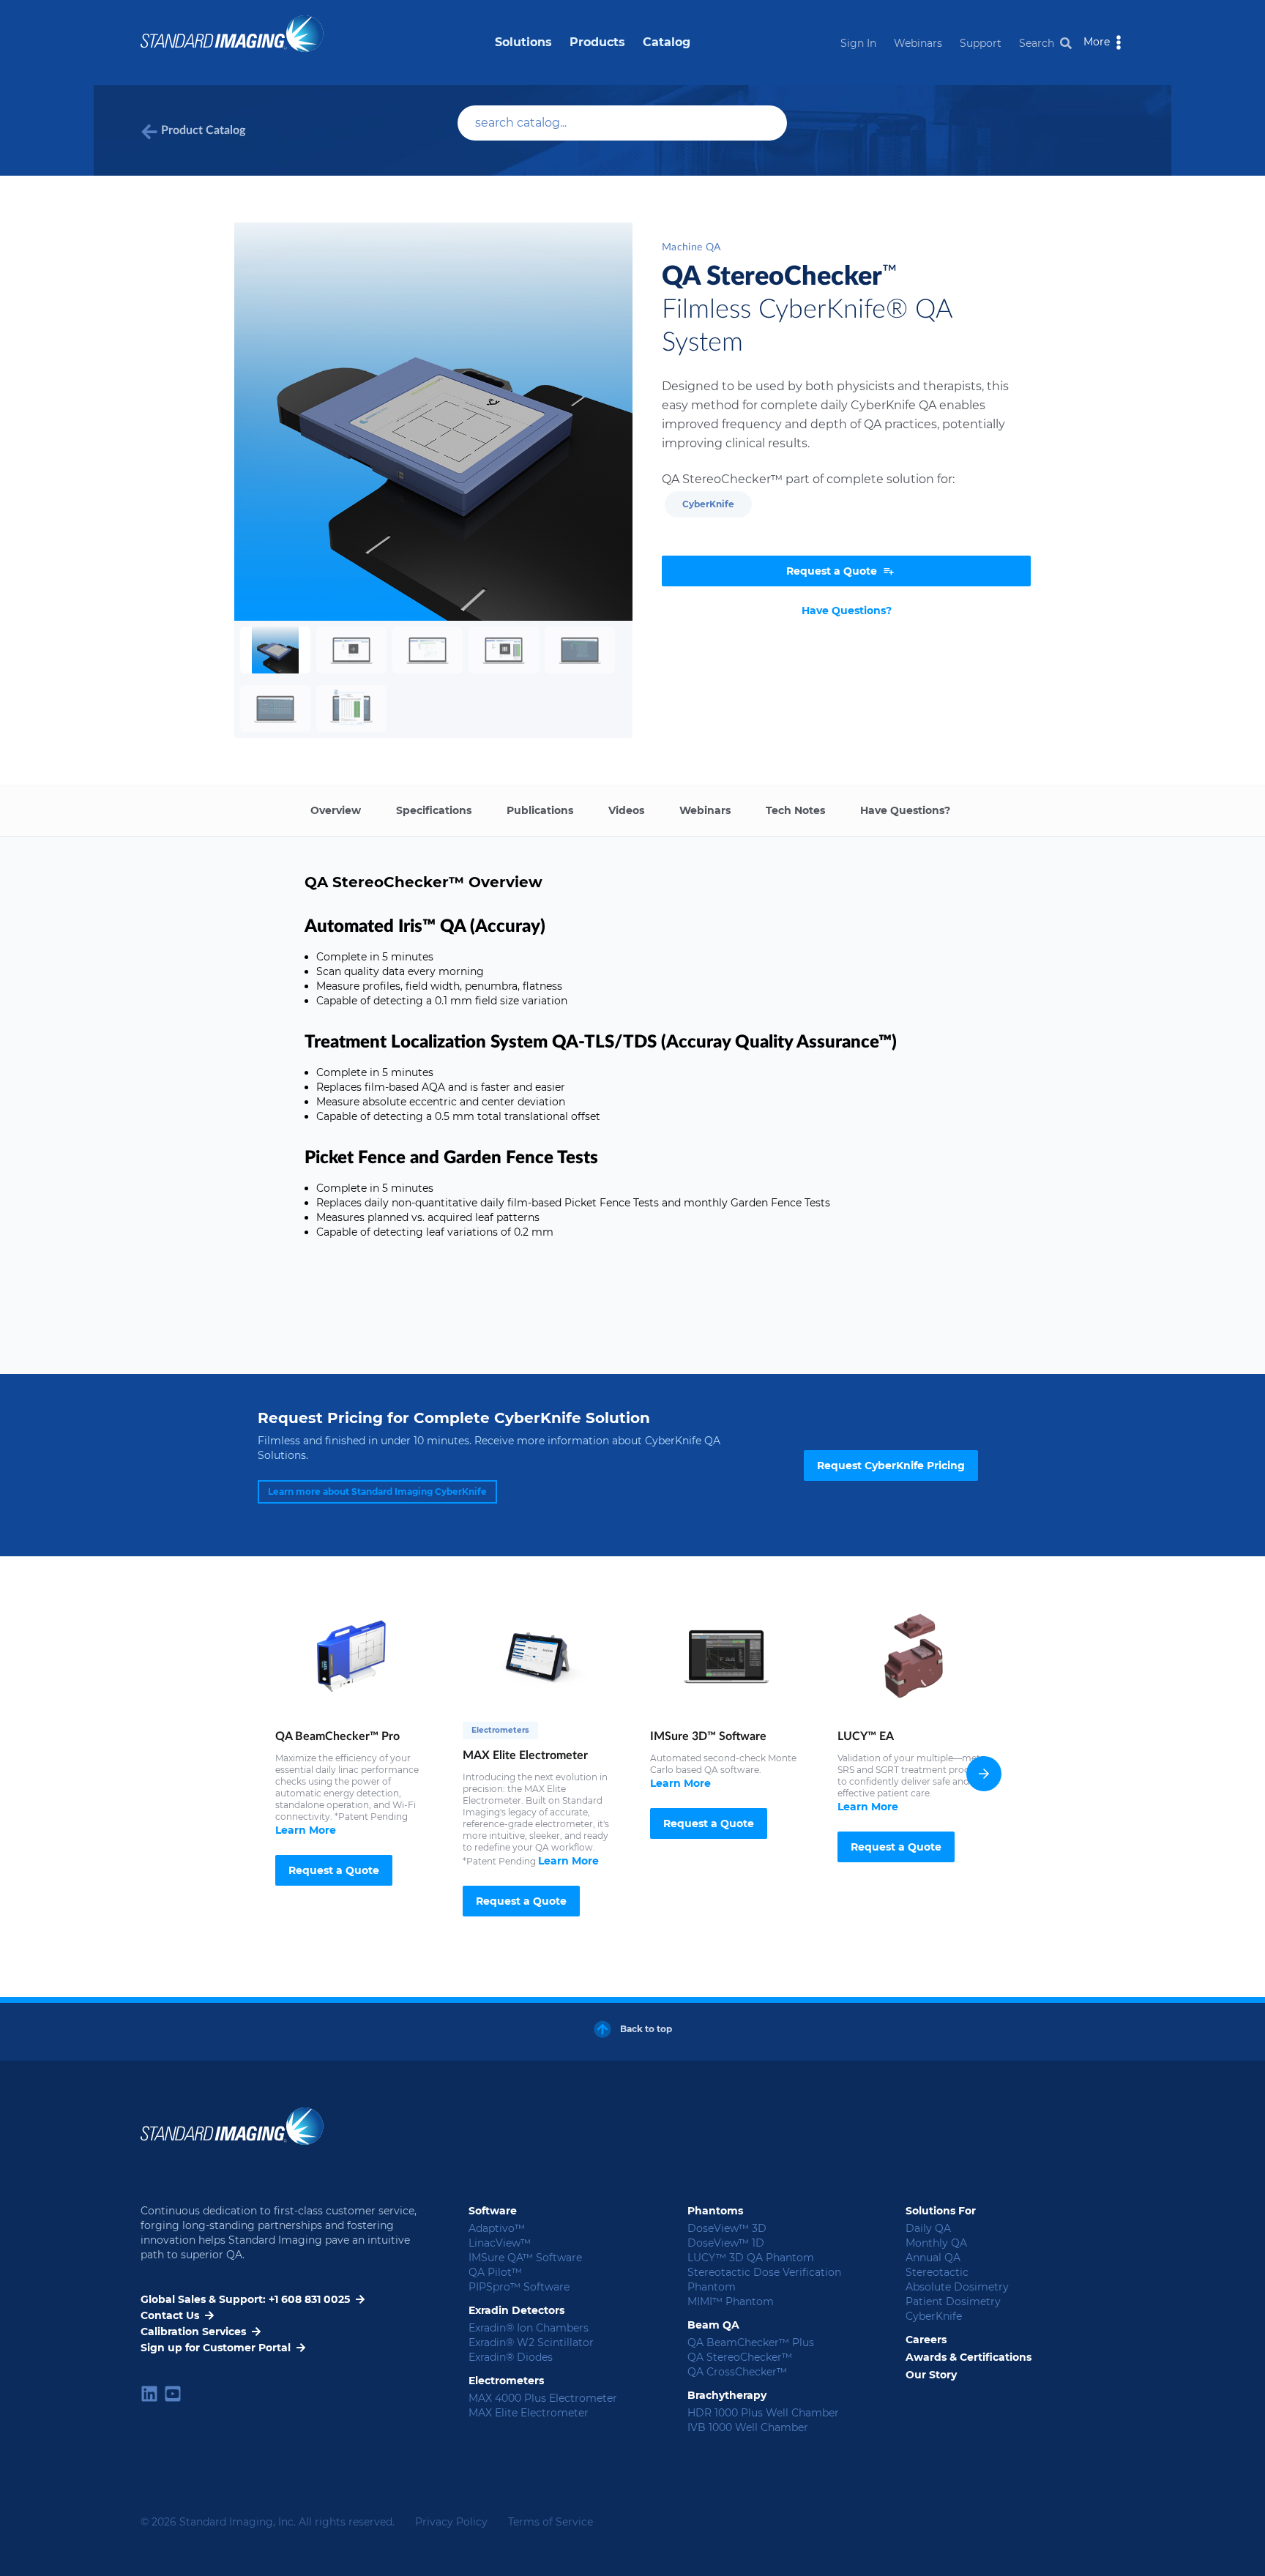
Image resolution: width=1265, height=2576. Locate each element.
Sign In (858, 43)
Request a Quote (334, 1870)
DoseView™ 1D (726, 2243)
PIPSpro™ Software (519, 2287)
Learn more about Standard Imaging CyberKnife (377, 1492)
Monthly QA (936, 2243)
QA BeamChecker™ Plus (751, 2342)
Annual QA (933, 2258)
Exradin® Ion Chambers (529, 2328)
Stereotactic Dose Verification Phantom (764, 2280)
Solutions (523, 42)
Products (597, 42)
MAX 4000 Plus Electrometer (543, 2398)
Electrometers (500, 1730)
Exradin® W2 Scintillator (531, 2342)
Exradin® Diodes (511, 2357)
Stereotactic (937, 2272)
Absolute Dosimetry (957, 2287)
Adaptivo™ (497, 2228)
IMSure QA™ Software (525, 2258)
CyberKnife (708, 504)
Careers (926, 2340)
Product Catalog (203, 130)
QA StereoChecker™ (740, 2357)
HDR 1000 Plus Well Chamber (763, 2413)
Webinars (918, 43)
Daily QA (928, 2228)
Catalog (667, 42)
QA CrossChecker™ (737, 2372)
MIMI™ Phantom (731, 2301)
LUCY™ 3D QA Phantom (751, 2258)
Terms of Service (551, 2522)
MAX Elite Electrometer (529, 2413)
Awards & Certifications (969, 2357)
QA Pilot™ (495, 2272)
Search (1037, 43)
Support (981, 43)
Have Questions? (847, 611)
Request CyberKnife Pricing (891, 1466)
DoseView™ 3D (727, 2228)
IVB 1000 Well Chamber (748, 2427)
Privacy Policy (451, 2522)
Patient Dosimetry (953, 2301)
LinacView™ (500, 2243)
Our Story (931, 2375)
